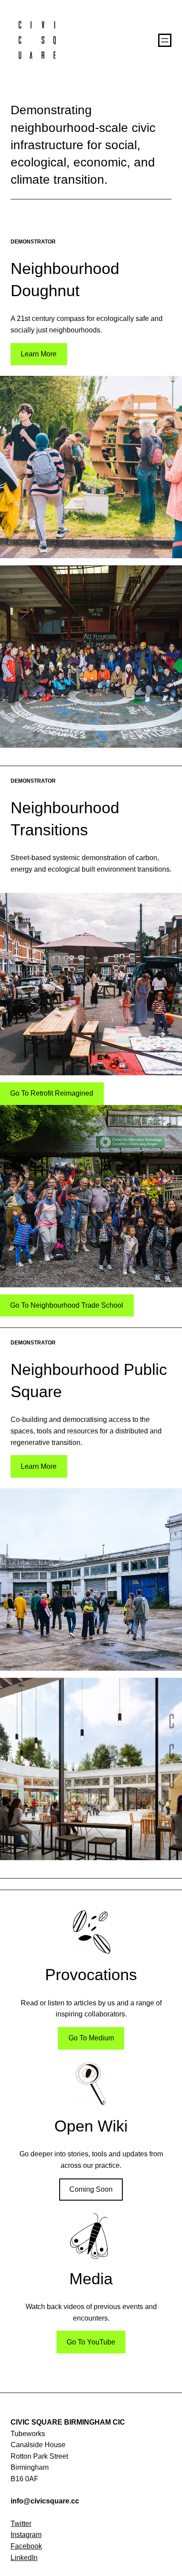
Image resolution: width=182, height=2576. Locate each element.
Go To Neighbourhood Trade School (67, 1305)
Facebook (26, 2546)
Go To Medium (91, 2038)
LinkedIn (24, 2558)
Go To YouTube (91, 2342)
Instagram (26, 2535)
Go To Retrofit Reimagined (52, 1093)
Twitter (21, 2524)
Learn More (39, 354)
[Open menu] (165, 40)
